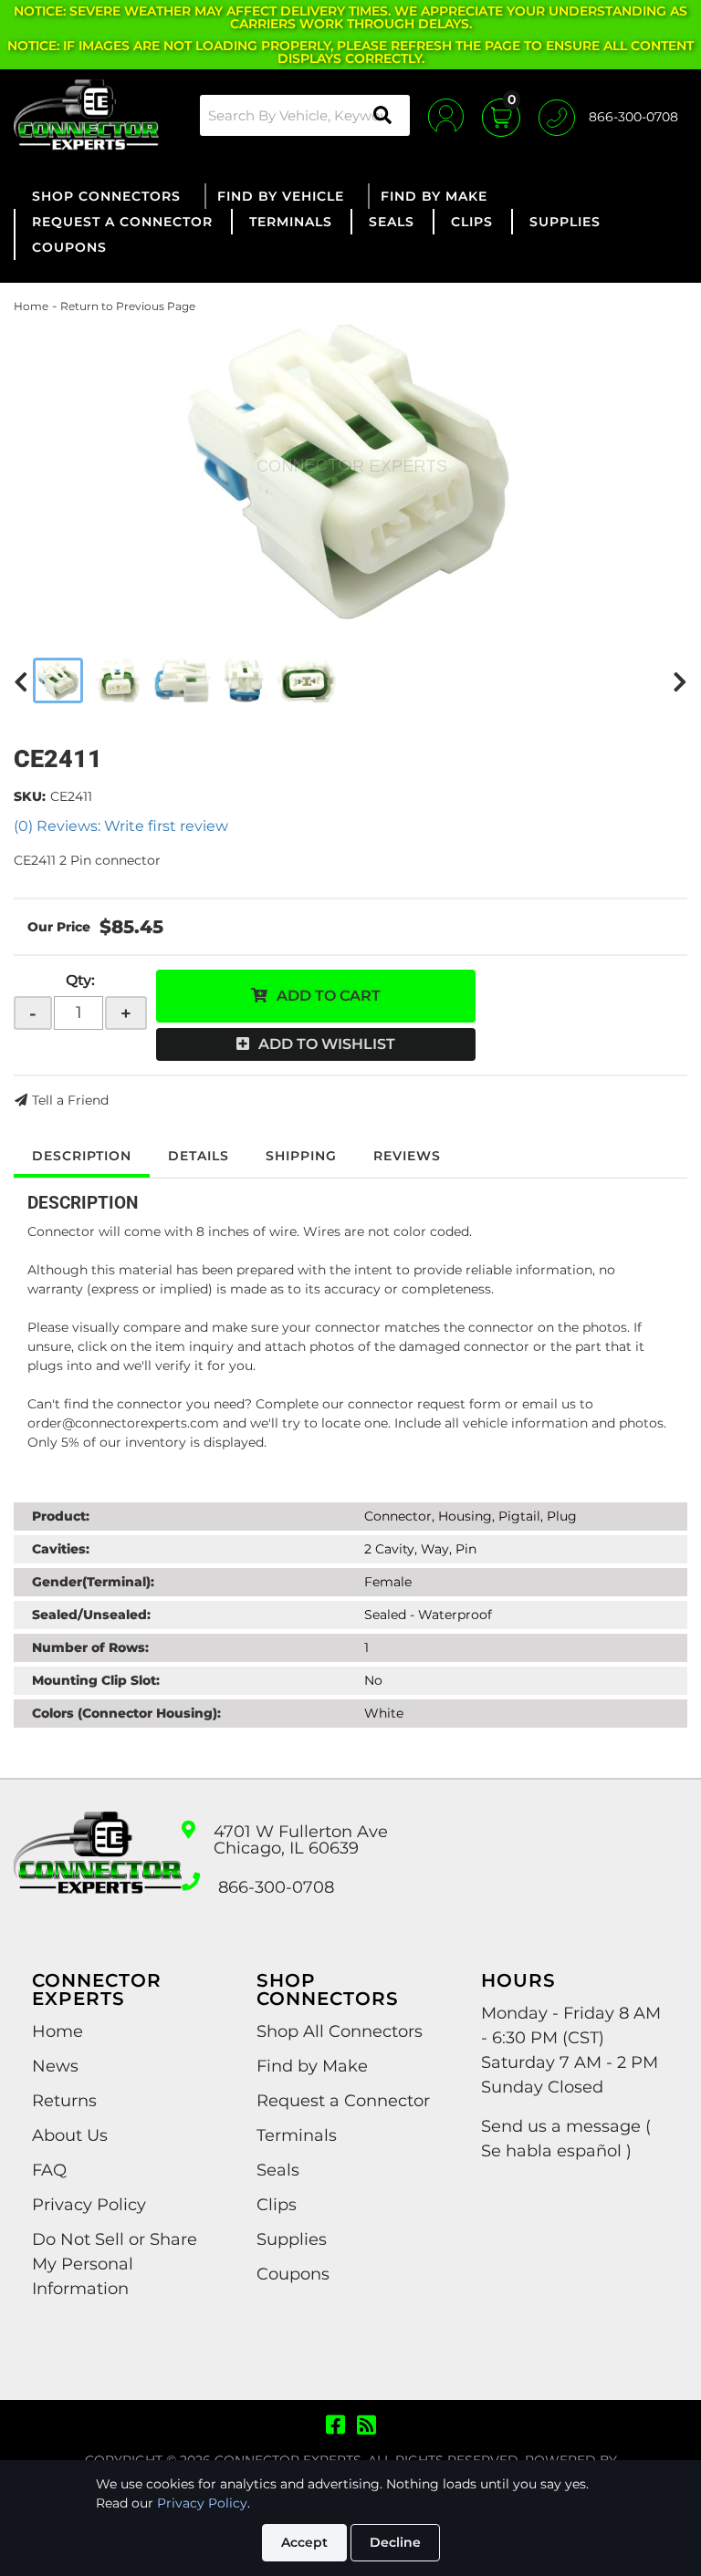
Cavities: (61, 1549)
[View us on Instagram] (366, 2425)
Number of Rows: (90, 1647)
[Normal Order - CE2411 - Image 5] (307, 680)
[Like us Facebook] (335, 2425)
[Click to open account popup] (446, 115)
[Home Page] (98, 1869)
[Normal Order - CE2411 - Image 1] (58, 680)
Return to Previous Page (128, 306)
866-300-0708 (276, 1887)
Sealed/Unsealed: (91, 1615)
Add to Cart (329, 996)
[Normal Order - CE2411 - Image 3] (182, 680)
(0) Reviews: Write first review (121, 826)
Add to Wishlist (327, 1044)
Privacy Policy (202, 2503)
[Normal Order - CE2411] (350, 471)
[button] (305, 115)
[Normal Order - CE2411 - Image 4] (244, 680)
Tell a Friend (70, 1100)
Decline (395, 2542)
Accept (304, 2542)
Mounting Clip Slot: (96, 1680)
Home (31, 306)
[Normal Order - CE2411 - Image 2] (118, 680)
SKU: (30, 796)
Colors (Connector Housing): (126, 1713)
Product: (61, 1516)
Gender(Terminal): (93, 1582)
